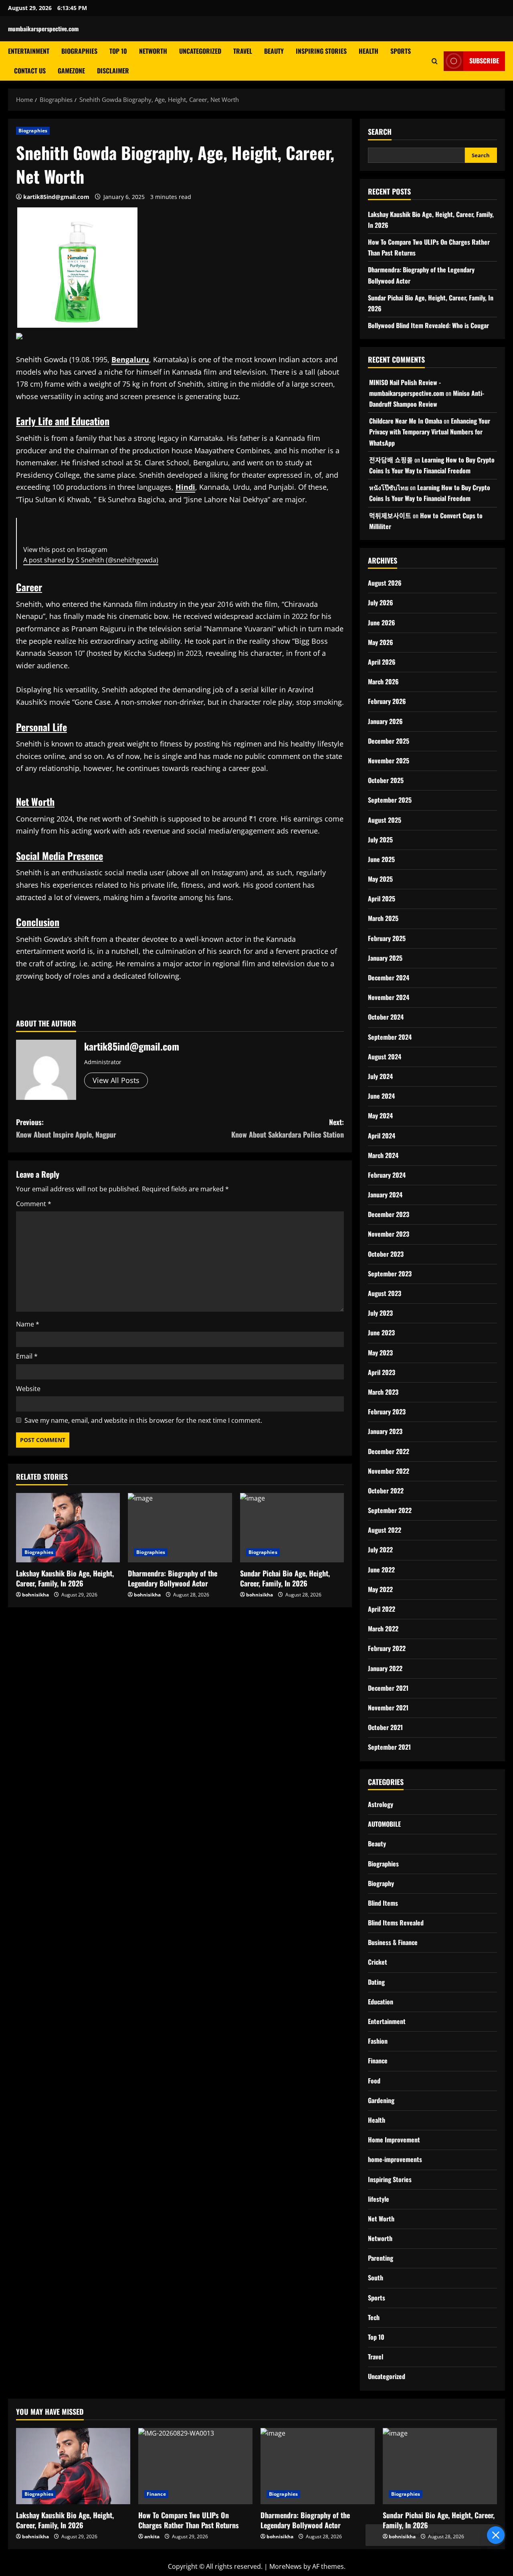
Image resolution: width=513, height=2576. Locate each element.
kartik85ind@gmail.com (56, 197)
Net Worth (381, 2219)
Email (27, 1356)
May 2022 (380, 1589)
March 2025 (383, 918)
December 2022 (389, 1451)
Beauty (274, 51)
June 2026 (382, 623)
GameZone (71, 71)
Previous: (66, 1128)
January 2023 (385, 1431)
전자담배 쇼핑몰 (391, 460)
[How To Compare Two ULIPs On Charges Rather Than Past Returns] (195, 2466)
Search (380, 132)
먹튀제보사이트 (390, 515)
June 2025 (381, 859)
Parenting (381, 2258)
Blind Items (383, 1903)
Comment (34, 1204)
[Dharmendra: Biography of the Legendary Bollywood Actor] (180, 1528)
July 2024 (380, 1076)
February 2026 (387, 701)
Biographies (79, 51)
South (376, 2278)
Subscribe (484, 61)
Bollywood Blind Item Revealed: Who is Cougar (428, 325)
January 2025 (385, 958)
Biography (381, 1883)
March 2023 (383, 1392)
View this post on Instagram (65, 550)
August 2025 (385, 820)
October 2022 (386, 1491)
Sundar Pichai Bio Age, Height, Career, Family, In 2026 (285, 1578)
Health (369, 51)
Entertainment (29, 51)
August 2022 (385, 1530)
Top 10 (118, 51)
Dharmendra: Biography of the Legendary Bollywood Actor (173, 1578)
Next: (288, 1128)
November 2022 (389, 1471)
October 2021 (385, 1727)
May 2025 (380, 879)
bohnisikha (35, 1595)
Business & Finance (393, 1942)
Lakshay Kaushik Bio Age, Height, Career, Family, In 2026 (65, 1578)
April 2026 (382, 662)
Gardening (381, 2100)
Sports (401, 51)
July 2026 (381, 602)
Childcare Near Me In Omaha (406, 421)
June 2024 (381, 1096)
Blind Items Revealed (396, 1923)
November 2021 (388, 1708)
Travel (243, 51)
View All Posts (116, 1080)
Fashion (378, 2041)
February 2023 (387, 1412)
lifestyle (379, 2199)
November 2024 (389, 997)
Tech (374, 2317)
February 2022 (387, 1648)
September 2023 (390, 1274)
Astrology (381, 1804)
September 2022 (390, 1510)
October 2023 (386, 1254)
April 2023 (382, 1372)
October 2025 (386, 780)
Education (381, 2002)
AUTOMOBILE (384, 1824)
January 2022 (385, 1668)
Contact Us (30, 71)
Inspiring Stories (321, 51)
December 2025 (389, 741)
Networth (153, 51)
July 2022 (380, 1550)
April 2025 (382, 899)
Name (28, 1324)
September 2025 (390, 800)
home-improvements (395, 2159)
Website (28, 1389)
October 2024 (386, 1017)
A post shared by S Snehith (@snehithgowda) (91, 560)
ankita (152, 2536)
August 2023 (385, 1293)
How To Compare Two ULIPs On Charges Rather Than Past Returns (189, 2520)
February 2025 (387, 938)
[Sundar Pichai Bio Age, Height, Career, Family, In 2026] (292, 1528)
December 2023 (389, 1214)
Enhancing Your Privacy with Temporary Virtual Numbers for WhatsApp (430, 432)
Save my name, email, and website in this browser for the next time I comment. (143, 1420)
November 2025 (389, 761)
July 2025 (380, 840)
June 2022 (381, 1570)
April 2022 (382, 1609)
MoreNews (286, 2566)
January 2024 (385, 1195)
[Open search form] (435, 61)
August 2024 (385, 1057)
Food (374, 2081)
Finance (378, 2061)
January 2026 (385, 721)
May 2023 (380, 1353)
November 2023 (389, 1234)
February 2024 (387, 1175)
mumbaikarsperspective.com (43, 28)
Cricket (378, 1962)
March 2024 (383, 1155)
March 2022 (383, 1629)
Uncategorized (200, 51)
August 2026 (385, 583)
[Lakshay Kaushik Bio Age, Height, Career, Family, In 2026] (68, 1528)
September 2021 (389, 1747)
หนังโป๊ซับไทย (389, 487)
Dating (376, 1982)
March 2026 (383, 682)
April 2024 (382, 1136)
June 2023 (381, 1333)
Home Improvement (394, 2140)
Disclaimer (113, 71)
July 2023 (380, 1313)
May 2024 (380, 1116)
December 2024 (389, 978)
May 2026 (381, 642)
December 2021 (388, 1688)
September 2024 (390, 1037)
